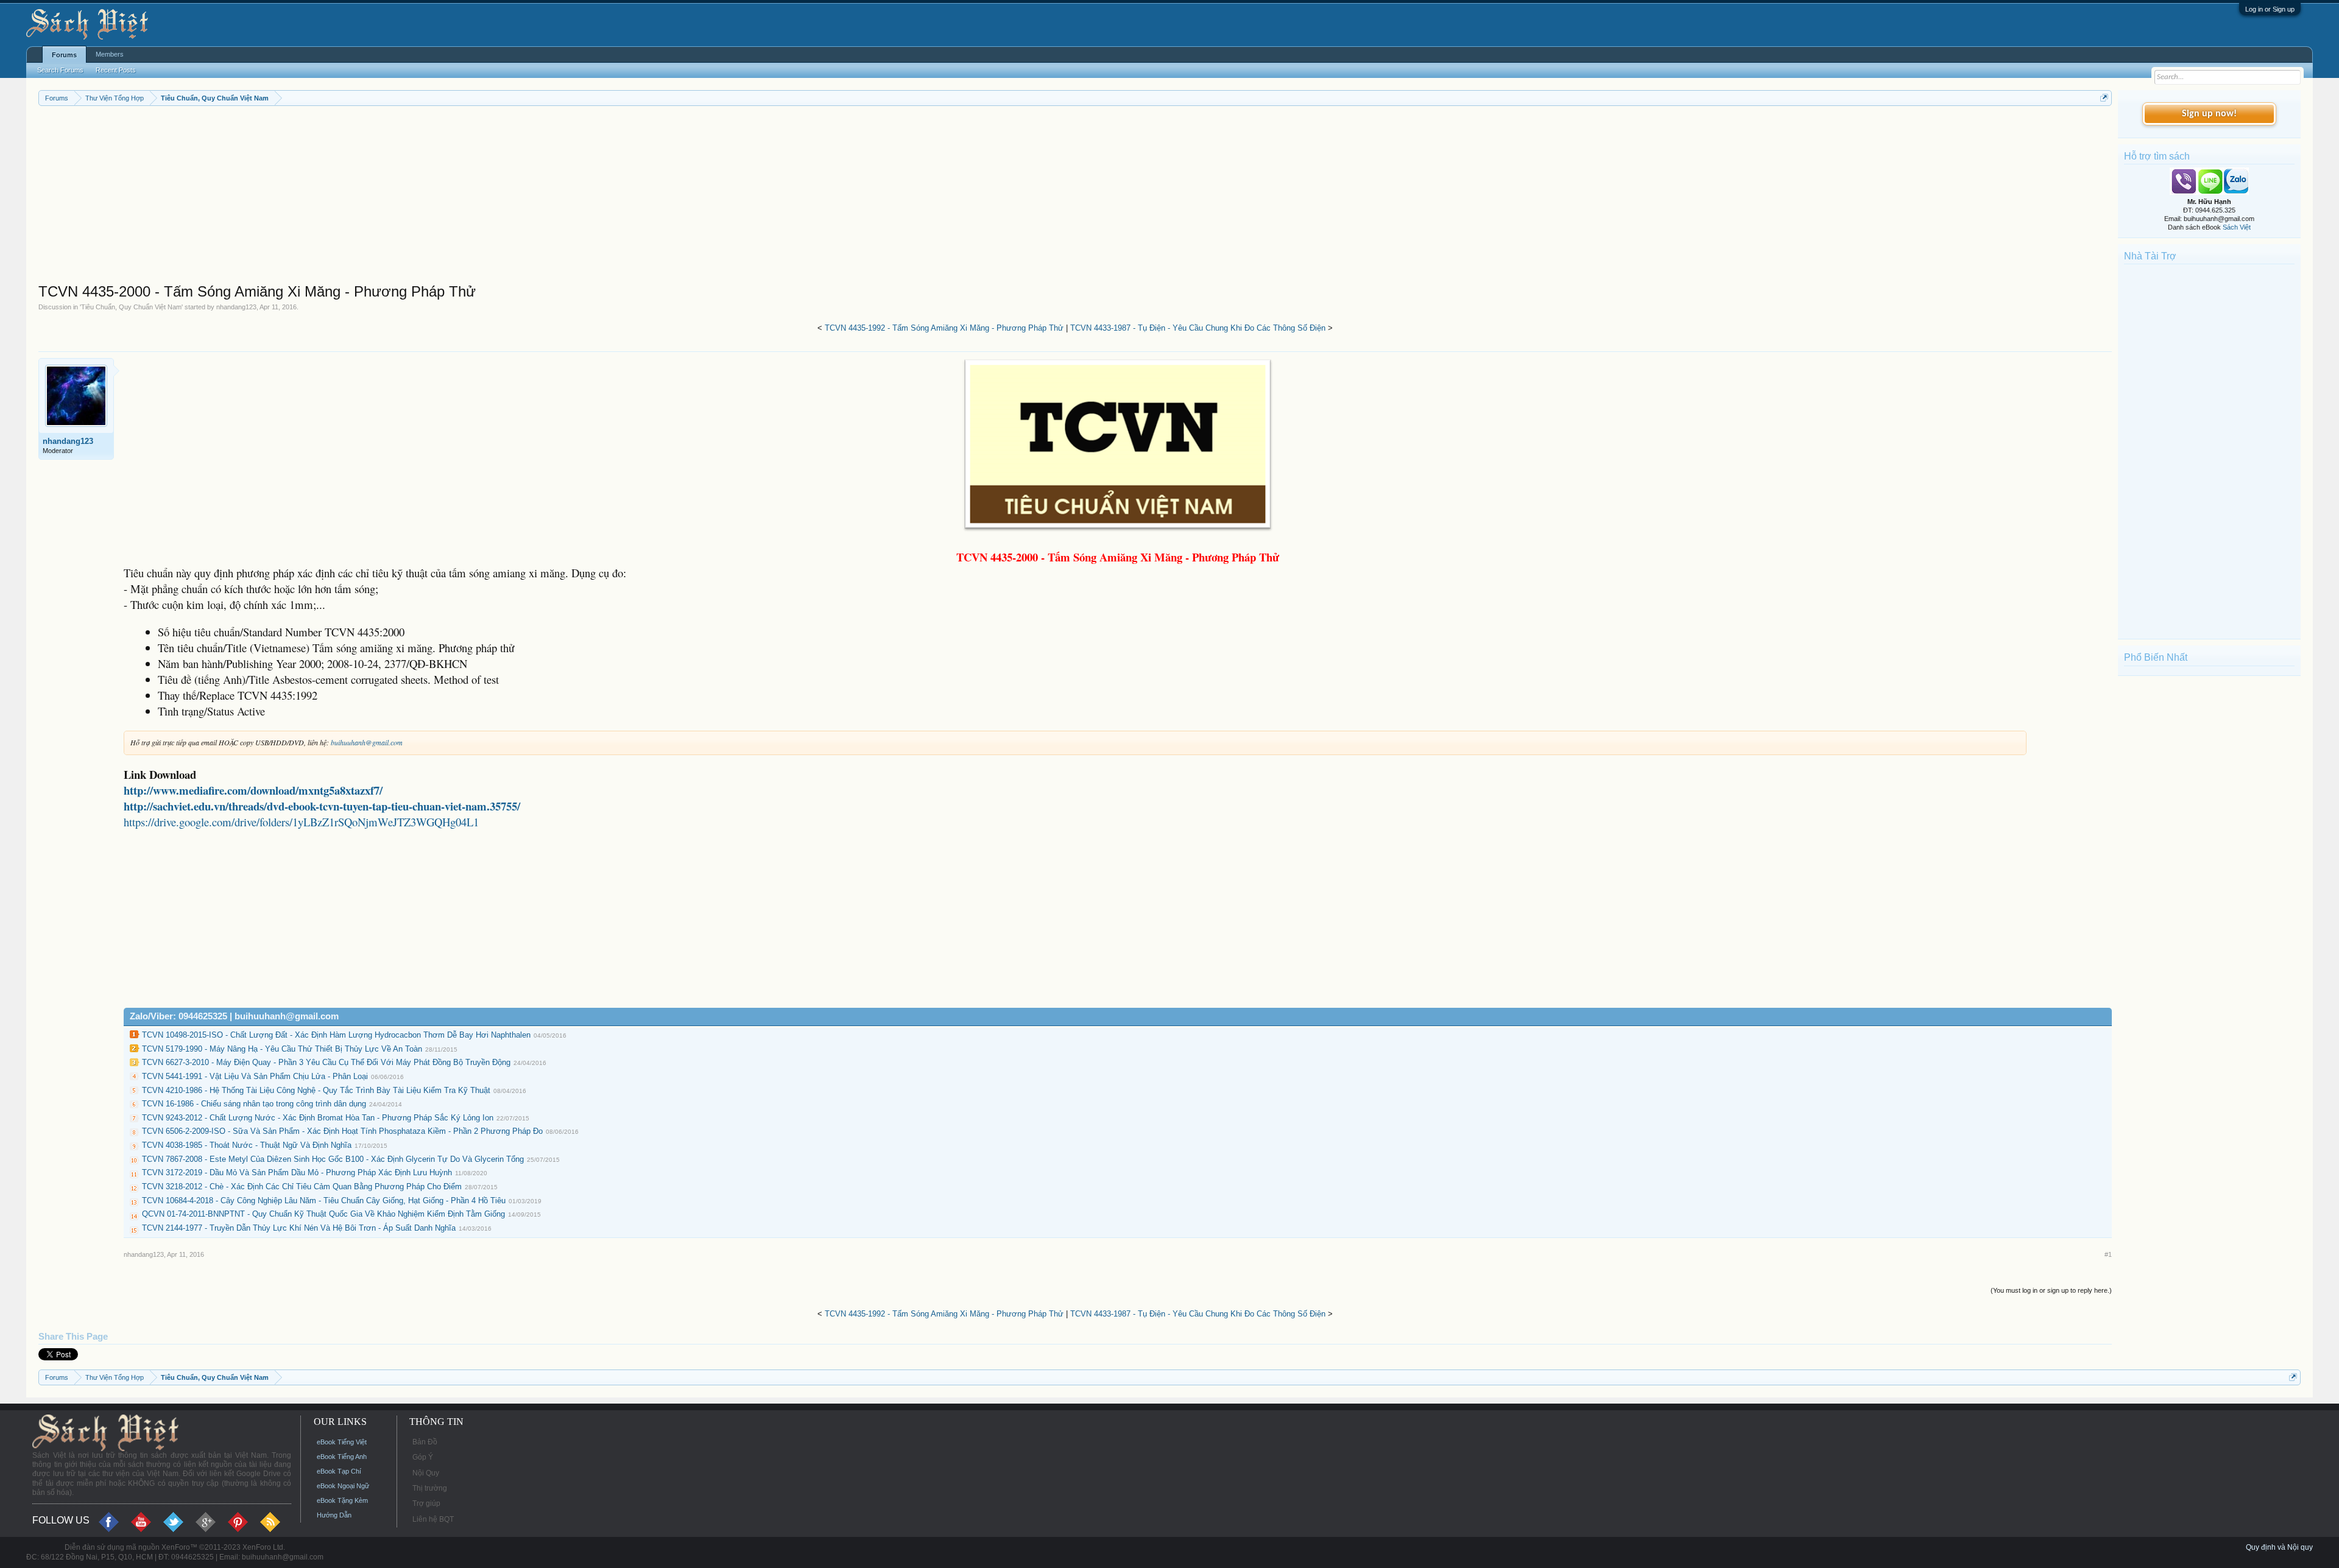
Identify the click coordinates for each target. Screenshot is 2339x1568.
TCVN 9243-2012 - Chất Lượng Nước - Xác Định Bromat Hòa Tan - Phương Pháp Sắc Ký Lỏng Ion (318, 1118)
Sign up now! (2209, 114)
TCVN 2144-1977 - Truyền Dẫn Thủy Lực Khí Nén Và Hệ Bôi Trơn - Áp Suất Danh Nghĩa (299, 1228)
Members (110, 54)
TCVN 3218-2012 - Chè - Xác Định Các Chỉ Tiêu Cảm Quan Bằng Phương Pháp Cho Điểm (302, 1187)
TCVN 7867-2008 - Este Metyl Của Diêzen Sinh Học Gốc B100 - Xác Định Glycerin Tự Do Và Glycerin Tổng (333, 1159)
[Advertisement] (404, 197)
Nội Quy (426, 1473)
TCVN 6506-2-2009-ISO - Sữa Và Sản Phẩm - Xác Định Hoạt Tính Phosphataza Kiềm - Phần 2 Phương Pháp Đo (342, 1131)
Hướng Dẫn (334, 1515)
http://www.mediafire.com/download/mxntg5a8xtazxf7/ (253, 790)
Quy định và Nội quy (2279, 1547)
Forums (64, 55)
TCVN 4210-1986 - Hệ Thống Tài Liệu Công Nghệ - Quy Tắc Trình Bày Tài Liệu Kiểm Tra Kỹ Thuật (316, 1090)
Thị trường (430, 1488)
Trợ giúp (426, 1503)
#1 (2108, 1254)
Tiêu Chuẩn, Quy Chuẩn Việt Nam (131, 307)
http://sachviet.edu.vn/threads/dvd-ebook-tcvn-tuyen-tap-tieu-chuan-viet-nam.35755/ (322, 806)
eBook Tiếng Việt (342, 1442)
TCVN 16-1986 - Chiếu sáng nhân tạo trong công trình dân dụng (254, 1104)
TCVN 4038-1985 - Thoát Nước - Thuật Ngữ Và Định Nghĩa (247, 1145)
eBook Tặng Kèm (342, 1500)
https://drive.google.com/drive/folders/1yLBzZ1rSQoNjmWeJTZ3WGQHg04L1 (301, 822)
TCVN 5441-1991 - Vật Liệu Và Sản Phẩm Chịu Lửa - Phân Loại (255, 1076)
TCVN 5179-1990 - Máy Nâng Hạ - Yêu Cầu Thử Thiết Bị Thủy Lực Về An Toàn (282, 1049)
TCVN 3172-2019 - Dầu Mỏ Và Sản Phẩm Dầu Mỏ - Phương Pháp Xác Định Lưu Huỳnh (297, 1172)
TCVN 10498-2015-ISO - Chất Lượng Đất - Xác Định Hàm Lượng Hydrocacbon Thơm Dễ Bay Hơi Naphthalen (336, 1035)
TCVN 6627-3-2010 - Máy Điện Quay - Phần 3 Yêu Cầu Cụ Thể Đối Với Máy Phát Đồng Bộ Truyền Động (326, 1062)
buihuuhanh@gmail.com (367, 742)
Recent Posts (116, 70)
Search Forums (60, 70)
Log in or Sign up (2270, 9)
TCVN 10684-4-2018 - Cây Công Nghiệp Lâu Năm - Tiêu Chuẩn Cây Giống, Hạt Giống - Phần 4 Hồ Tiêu (324, 1201)
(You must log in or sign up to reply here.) (2051, 1290)
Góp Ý (423, 1457)
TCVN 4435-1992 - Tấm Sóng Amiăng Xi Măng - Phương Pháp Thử (944, 328)
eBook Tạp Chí (339, 1471)
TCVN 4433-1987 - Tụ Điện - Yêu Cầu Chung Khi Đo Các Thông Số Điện (1198, 328)
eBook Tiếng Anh (342, 1457)
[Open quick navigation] (2104, 98)
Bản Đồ (425, 1442)
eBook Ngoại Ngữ (343, 1486)
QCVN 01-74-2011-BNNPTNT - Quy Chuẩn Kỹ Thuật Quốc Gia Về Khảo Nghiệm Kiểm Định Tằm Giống (323, 1214)
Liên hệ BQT (433, 1519)
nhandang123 (236, 307)
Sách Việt (2237, 227)
